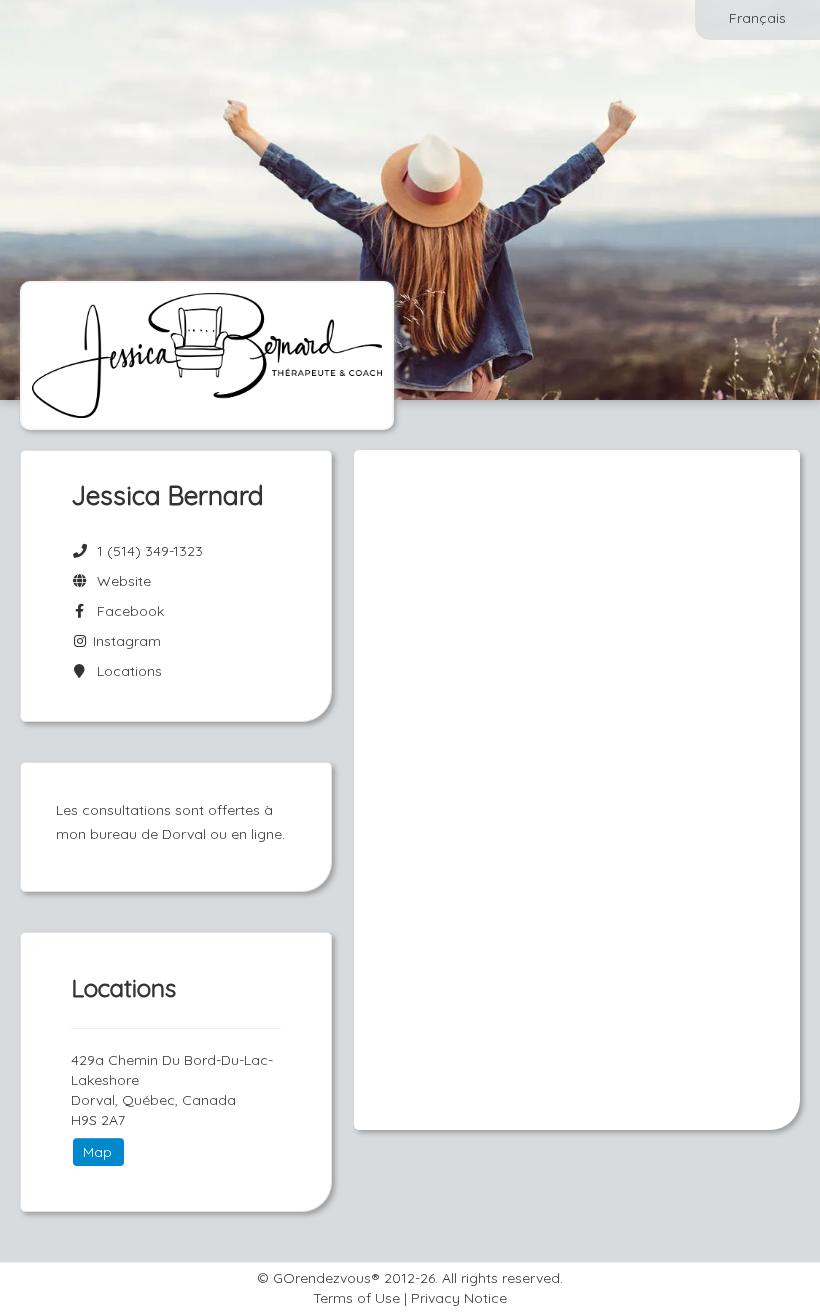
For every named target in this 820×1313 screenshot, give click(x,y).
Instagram (125, 641)
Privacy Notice (459, 1298)
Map (97, 1152)
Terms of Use (356, 1298)
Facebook (126, 611)
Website (120, 581)
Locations (125, 671)
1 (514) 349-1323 (150, 551)
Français (757, 18)
